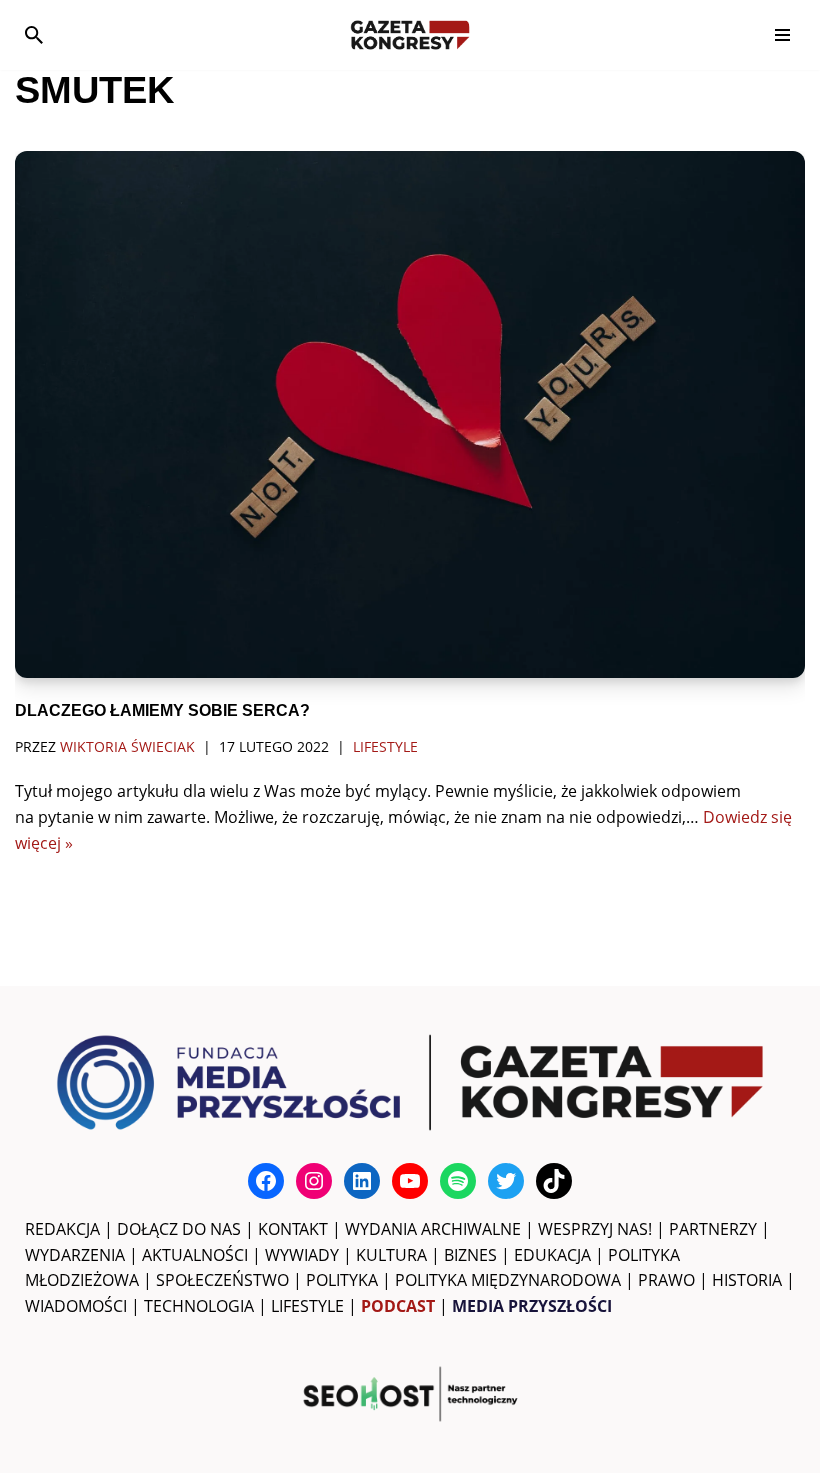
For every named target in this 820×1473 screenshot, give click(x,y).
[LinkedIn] (362, 1181)
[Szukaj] (34, 35)
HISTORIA (747, 1280)
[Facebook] (266, 1181)
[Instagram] (314, 1181)
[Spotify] (458, 1181)
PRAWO (666, 1280)
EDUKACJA (552, 1255)
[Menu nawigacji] (782, 35)
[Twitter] (506, 1181)
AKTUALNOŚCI (195, 1255)
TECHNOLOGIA (199, 1306)
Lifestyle (385, 746)
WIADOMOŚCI (76, 1306)
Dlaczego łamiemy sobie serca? (162, 710)
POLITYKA (342, 1280)
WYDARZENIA (75, 1255)
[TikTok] (554, 1181)
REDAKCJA (62, 1229)
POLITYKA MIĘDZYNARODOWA (508, 1280)
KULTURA (391, 1255)
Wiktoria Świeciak (127, 746)
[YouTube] (410, 1181)
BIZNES (470, 1255)
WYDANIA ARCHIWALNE (433, 1229)
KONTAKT (293, 1229)
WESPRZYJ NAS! (595, 1229)
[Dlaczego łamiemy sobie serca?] (410, 414)
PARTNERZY (713, 1229)
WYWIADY (302, 1255)
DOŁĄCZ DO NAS (179, 1229)
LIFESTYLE (307, 1306)
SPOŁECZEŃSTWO (222, 1280)
